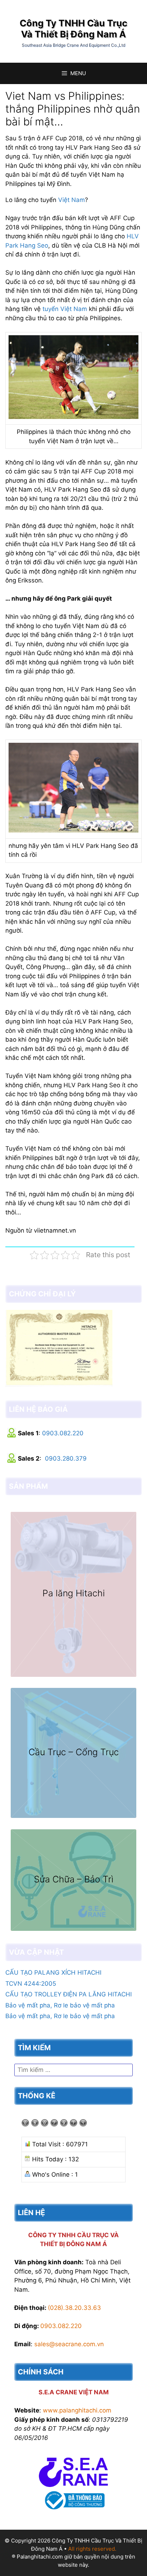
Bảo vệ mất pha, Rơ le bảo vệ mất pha (60, 2005)
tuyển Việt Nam (65, 309)
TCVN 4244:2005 (31, 1984)
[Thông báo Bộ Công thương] (73, 2511)
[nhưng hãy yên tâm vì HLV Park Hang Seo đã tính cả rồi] (73, 830)
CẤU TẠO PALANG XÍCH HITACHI (53, 1973)
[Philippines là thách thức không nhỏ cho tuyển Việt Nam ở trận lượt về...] (73, 417)
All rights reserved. (92, 2549)
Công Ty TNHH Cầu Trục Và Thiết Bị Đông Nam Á (73, 28)
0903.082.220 (63, 1433)
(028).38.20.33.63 (74, 2308)
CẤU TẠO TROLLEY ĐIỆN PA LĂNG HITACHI (69, 1994)
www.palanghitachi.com (77, 2410)
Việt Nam (72, 200)
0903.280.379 (66, 1458)
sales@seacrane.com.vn (69, 2344)
